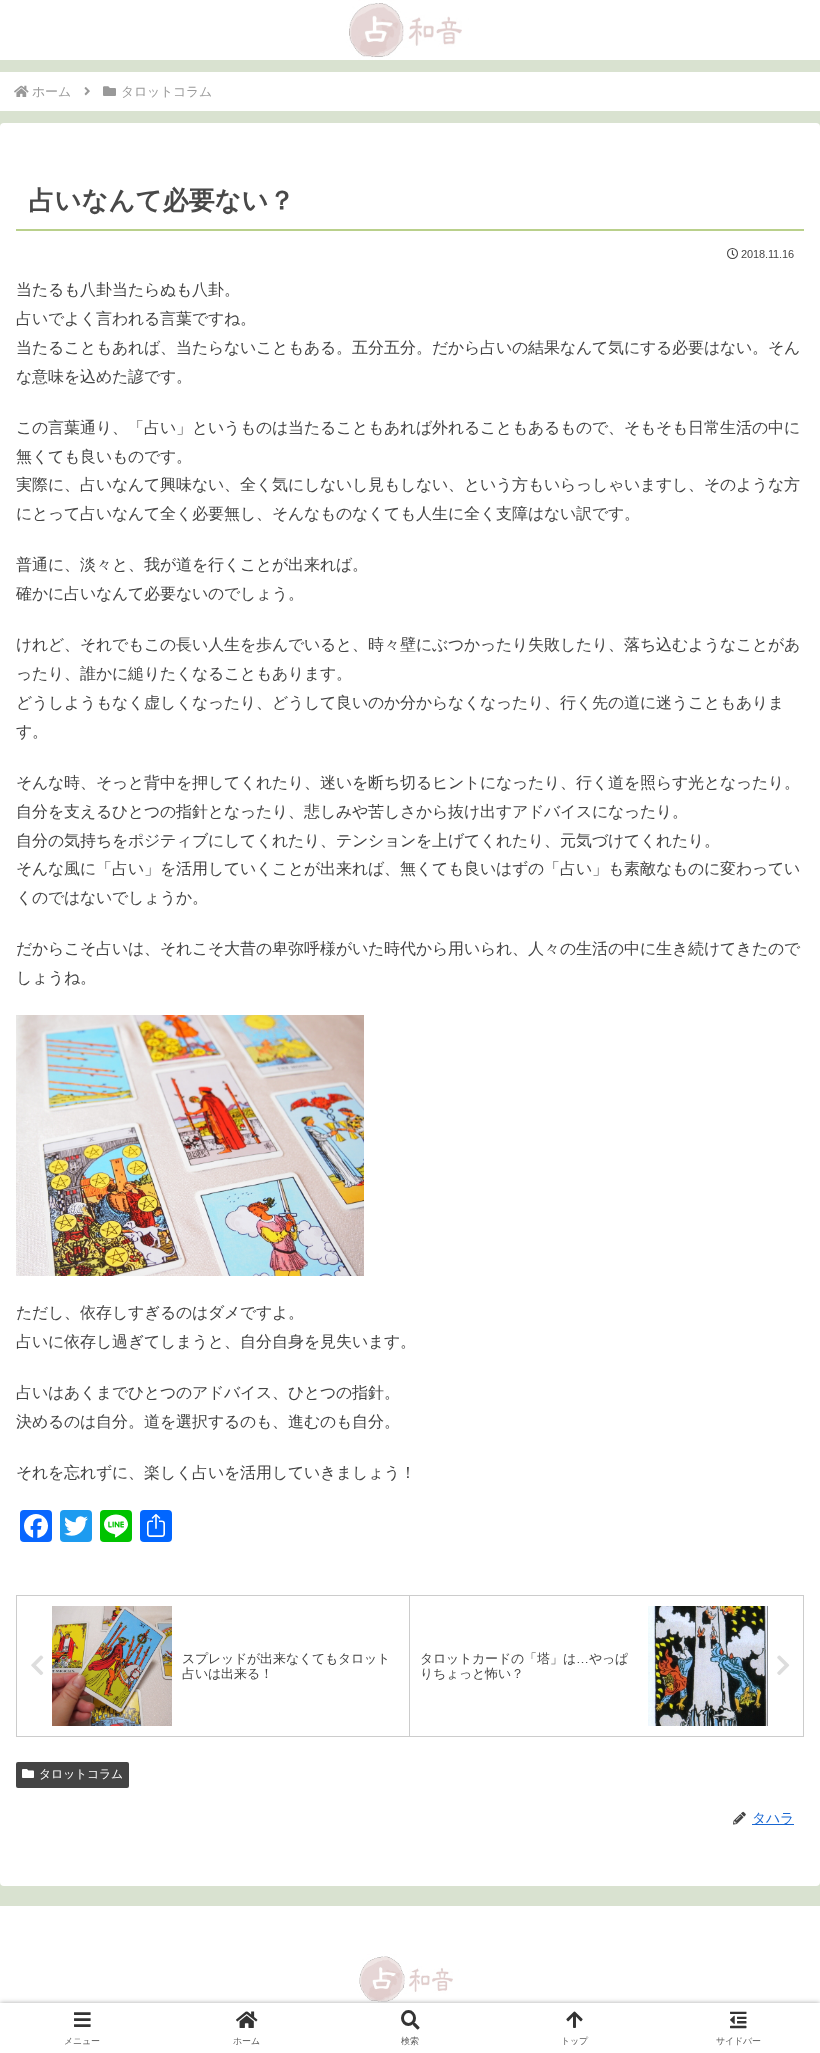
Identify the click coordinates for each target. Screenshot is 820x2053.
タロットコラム (81, 1774)
